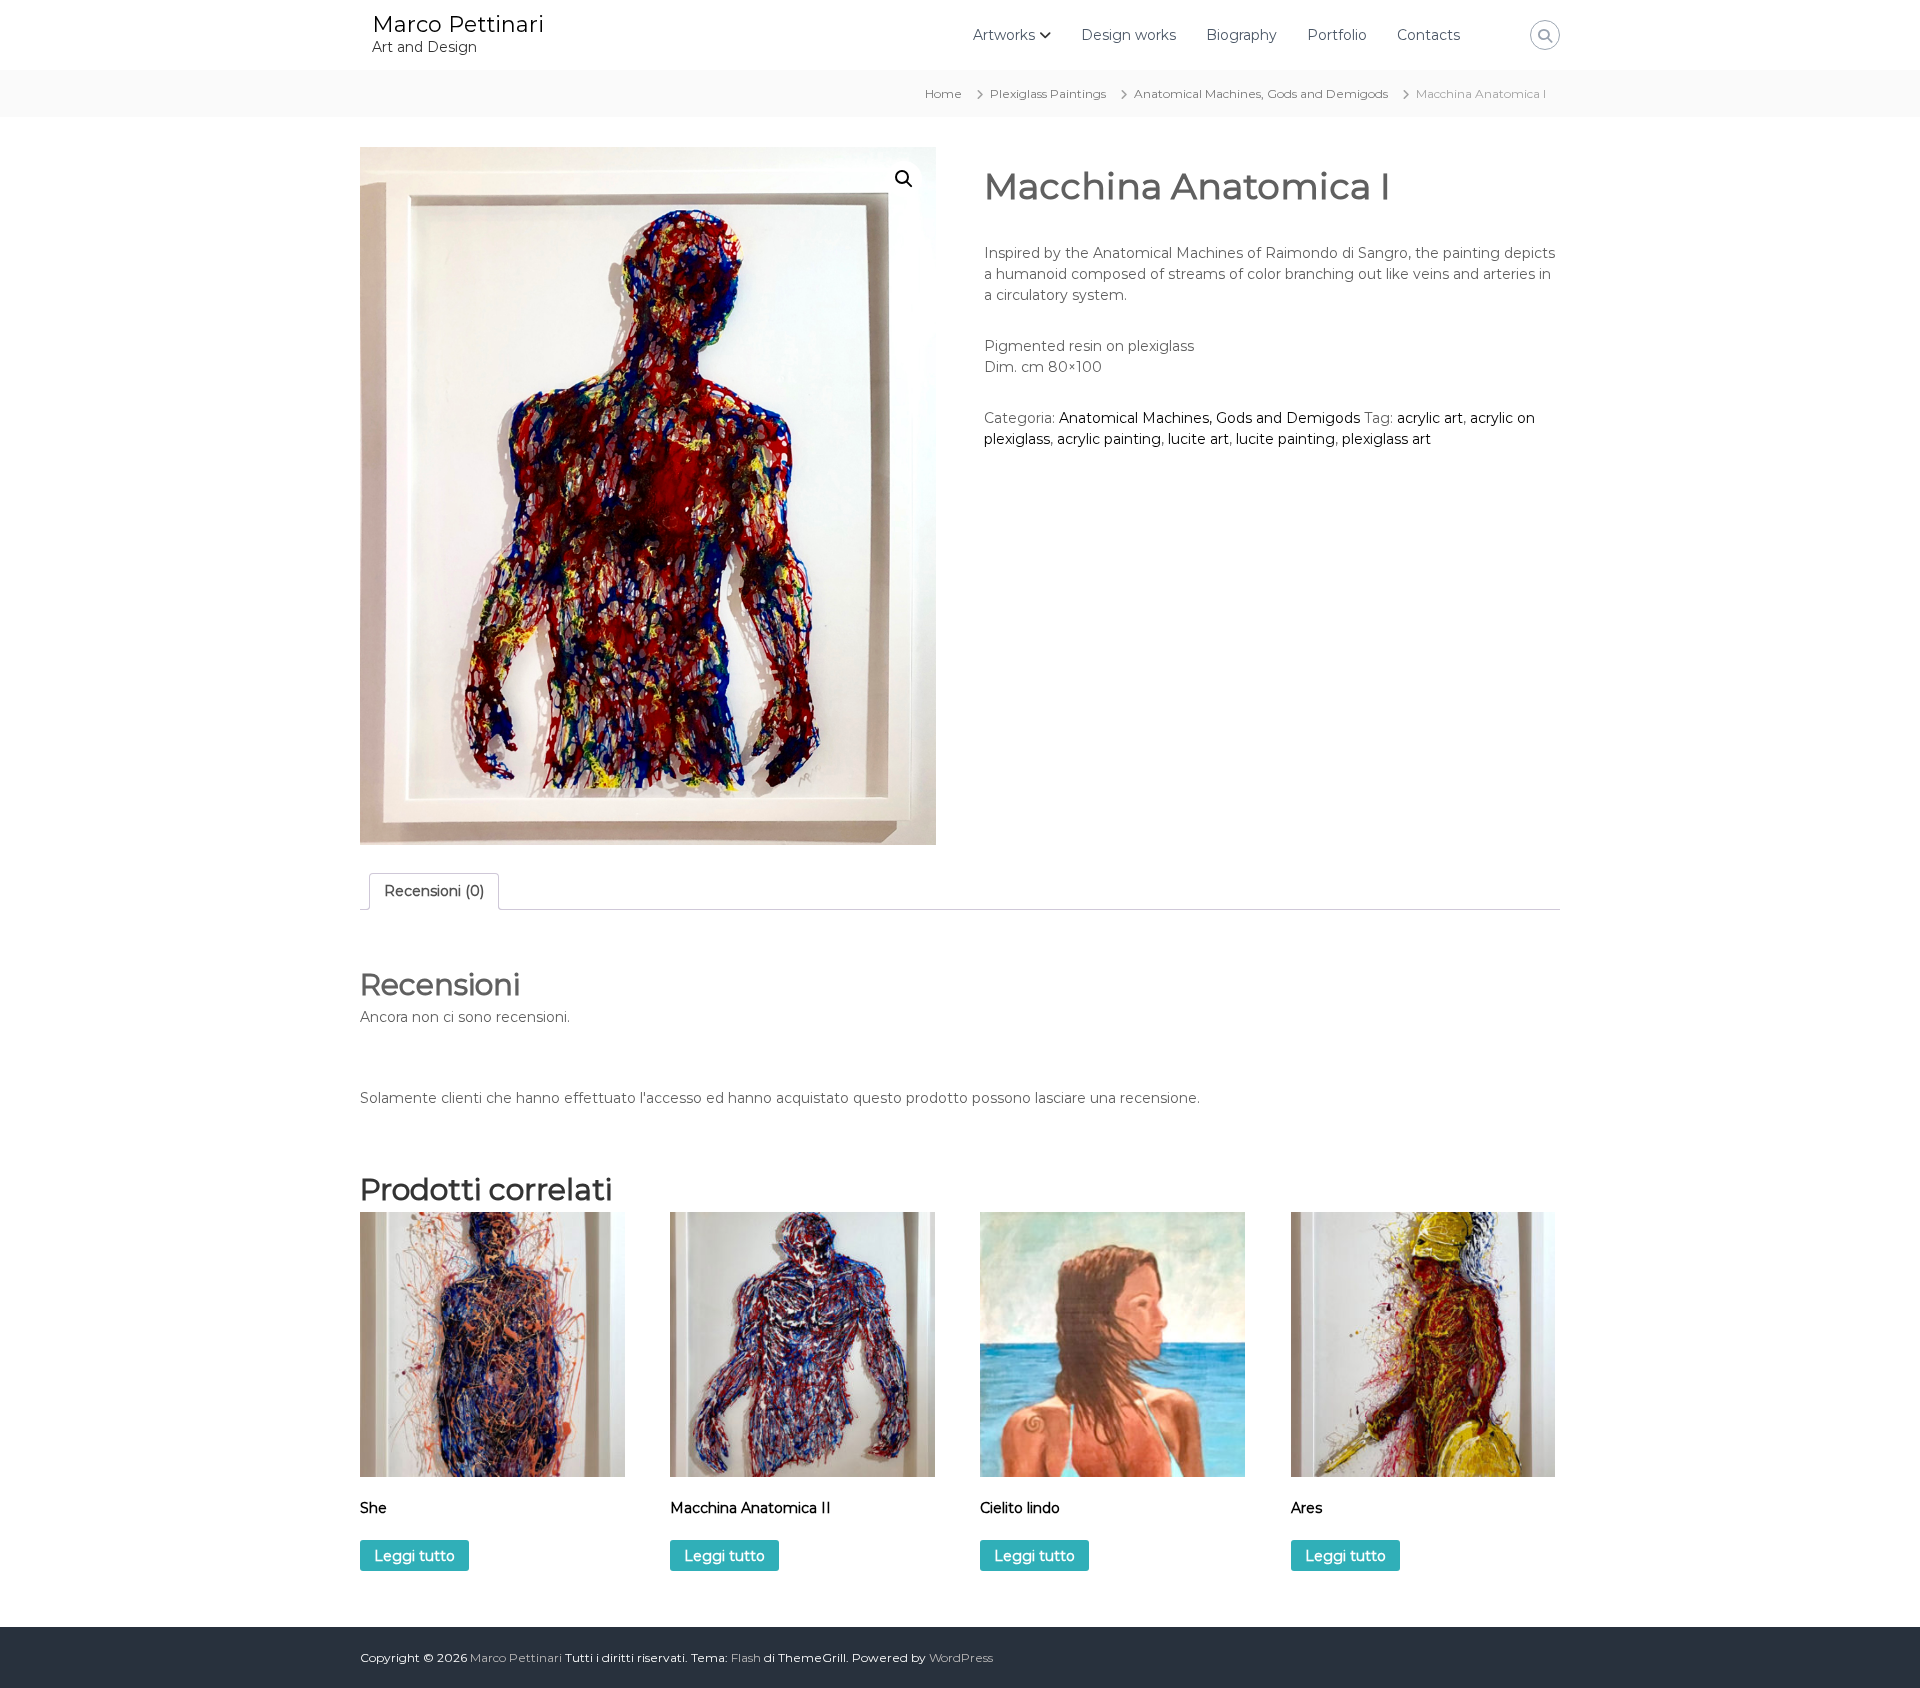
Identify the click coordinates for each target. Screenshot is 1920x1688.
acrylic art (1430, 418)
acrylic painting (1109, 439)
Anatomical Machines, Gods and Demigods (1261, 93)
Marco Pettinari (458, 24)
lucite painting (1285, 439)
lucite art (1198, 439)
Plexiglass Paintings (1048, 93)
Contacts (1428, 35)
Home (943, 93)
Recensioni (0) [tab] (434, 891)
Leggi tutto (414, 1556)
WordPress (961, 1657)
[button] (904, 179)
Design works (1128, 35)
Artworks (1004, 35)
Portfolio (1337, 35)
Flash (746, 1657)
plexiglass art (1386, 439)
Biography (1241, 35)
